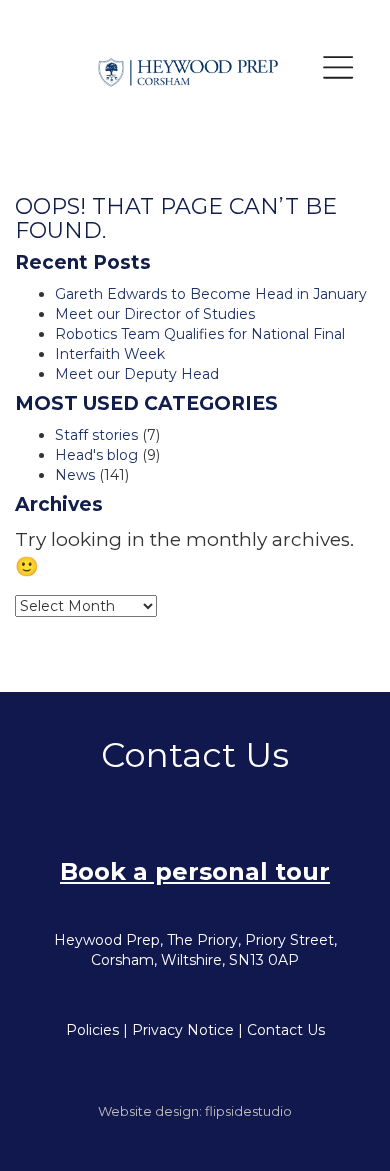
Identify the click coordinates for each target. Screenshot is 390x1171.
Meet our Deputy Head (137, 374)
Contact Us (286, 1030)
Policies (92, 1030)
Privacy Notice (183, 1030)
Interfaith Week (110, 354)
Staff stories (96, 435)
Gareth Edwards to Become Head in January (211, 294)
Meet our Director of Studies (155, 314)
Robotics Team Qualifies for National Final (200, 334)
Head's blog (96, 455)
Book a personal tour (195, 871)
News (75, 475)
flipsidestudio (248, 1111)
